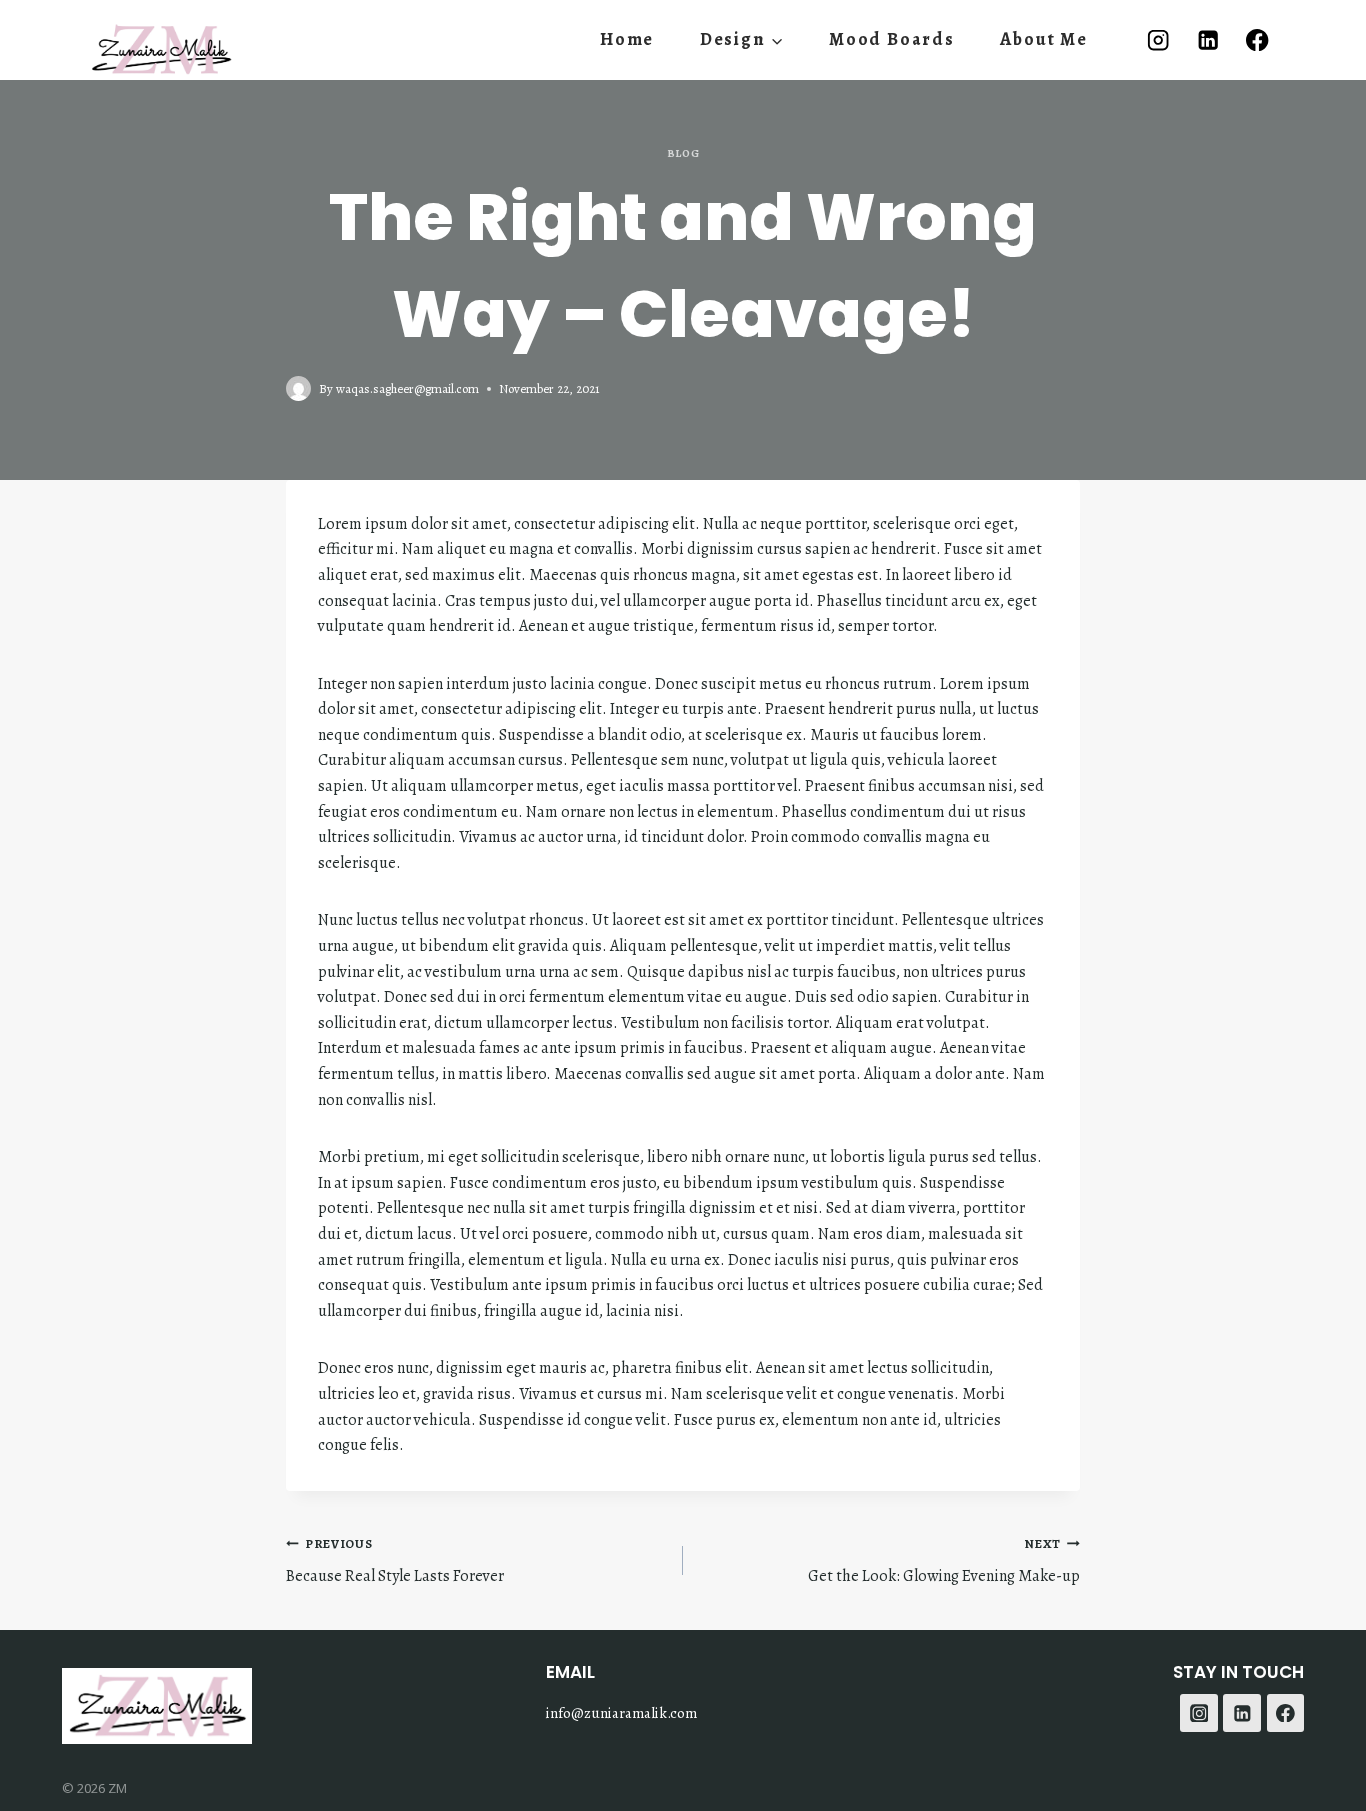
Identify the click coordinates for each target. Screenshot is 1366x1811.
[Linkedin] (1207, 39)
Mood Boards (892, 39)
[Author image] (298, 388)
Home (627, 39)
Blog (683, 153)
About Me (1043, 39)
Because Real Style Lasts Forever (395, 1561)
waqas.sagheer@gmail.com (407, 388)
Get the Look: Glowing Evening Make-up (944, 1561)
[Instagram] (1158, 39)
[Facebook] (1257, 39)
